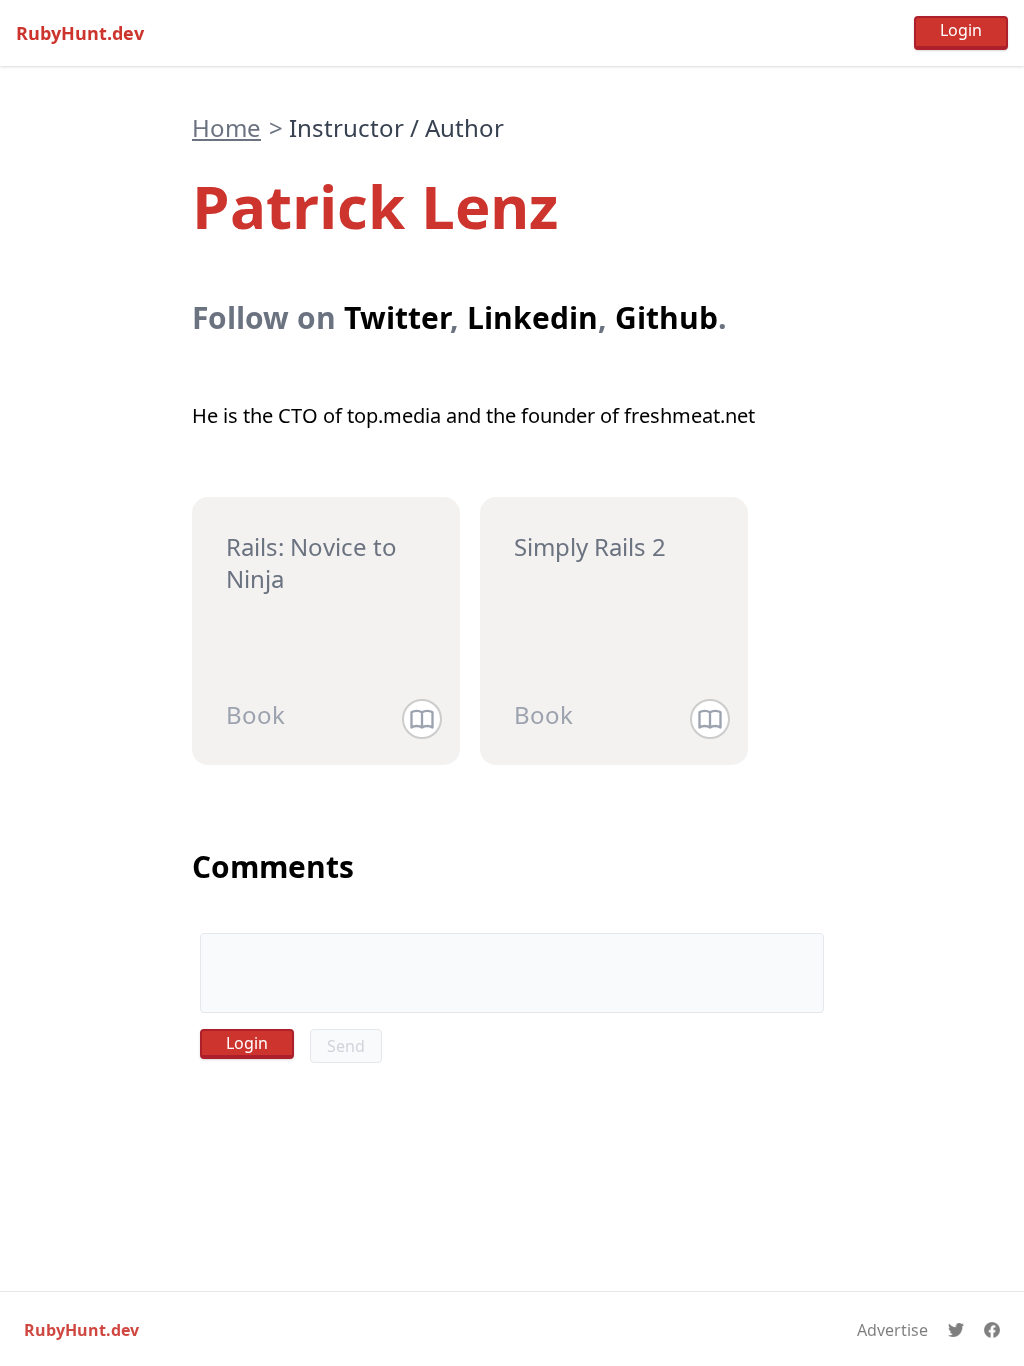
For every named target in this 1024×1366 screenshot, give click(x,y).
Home (226, 127)
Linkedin (532, 317)
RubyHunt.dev (80, 33)
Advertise (892, 1330)
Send (346, 1046)
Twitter (397, 317)
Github (666, 317)
